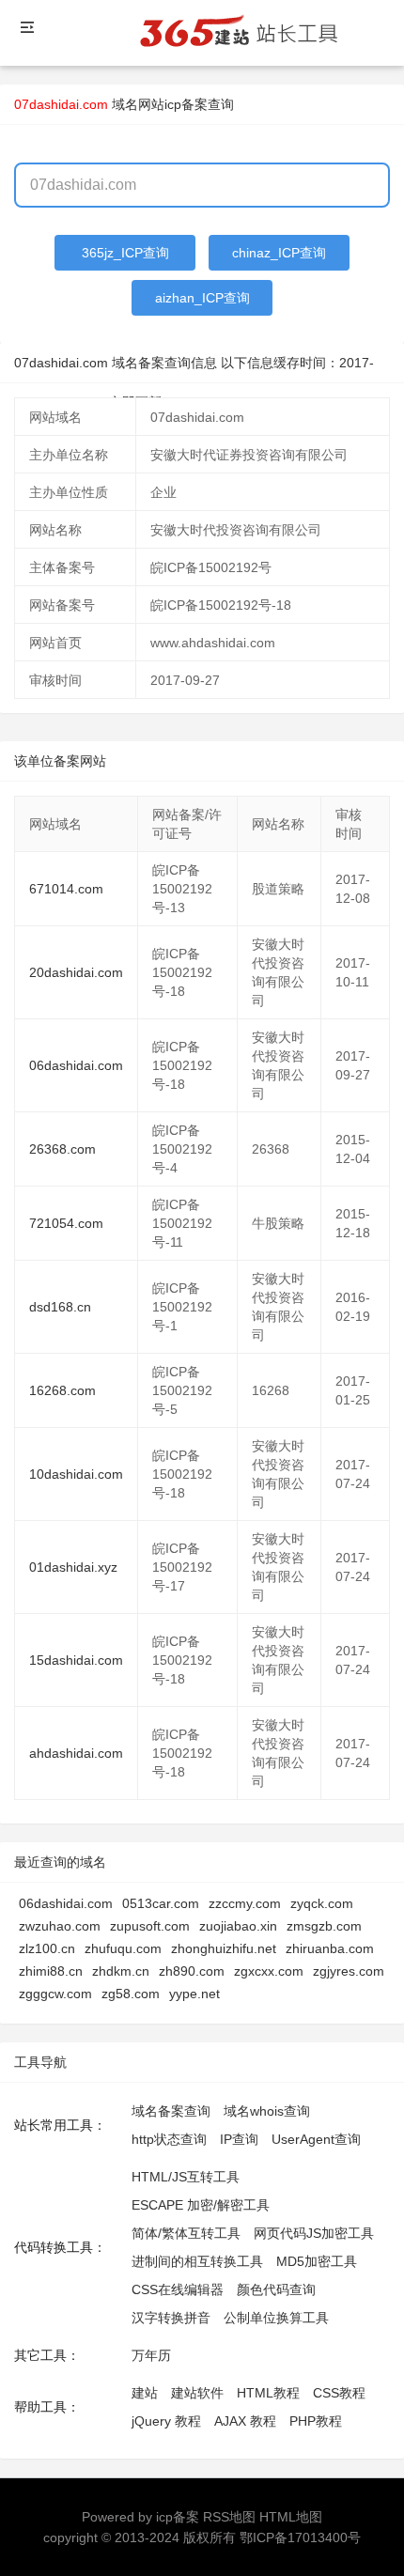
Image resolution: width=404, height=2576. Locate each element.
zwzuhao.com (60, 1926)
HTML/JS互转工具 (186, 2177)
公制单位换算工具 (276, 2318)
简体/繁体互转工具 (186, 2233)
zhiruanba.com (330, 1948)
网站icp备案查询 (186, 104)
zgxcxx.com (269, 1971)
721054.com (66, 1223)
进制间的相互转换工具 (197, 2261)
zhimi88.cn (51, 1971)
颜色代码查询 (276, 2289)
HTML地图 (291, 2517)
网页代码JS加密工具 (314, 2233)
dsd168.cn (60, 1307)
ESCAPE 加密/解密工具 (201, 2205)
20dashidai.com (76, 972)
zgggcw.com (55, 1994)
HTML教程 (268, 2393)
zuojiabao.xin (238, 1926)
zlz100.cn (47, 1948)
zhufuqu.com (123, 1948)
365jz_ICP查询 (125, 253)
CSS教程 (339, 2393)
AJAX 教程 (245, 2421)
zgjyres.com (349, 1971)
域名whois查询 (267, 2111)
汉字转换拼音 (171, 2318)
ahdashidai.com (76, 1753)
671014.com (66, 889)
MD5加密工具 (317, 2261)
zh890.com (192, 1971)
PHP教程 (316, 2421)
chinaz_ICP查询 (279, 253)
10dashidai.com (76, 1474)
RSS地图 (229, 2517)
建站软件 (197, 2393)
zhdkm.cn (121, 1971)
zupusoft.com (150, 1926)
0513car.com (161, 1903)
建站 (145, 2393)
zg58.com (131, 1994)
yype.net (194, 1994)
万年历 (151, 2355)
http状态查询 (169, 2139)
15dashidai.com (76, 1660)
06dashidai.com (76, 1065)
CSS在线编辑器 (178, 2289)
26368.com (62, 1149)
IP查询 (239, 2139)
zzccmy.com (245, 1903)
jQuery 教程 (166, 2421)
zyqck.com (322, 1903)
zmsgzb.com (324, 1926)
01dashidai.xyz (73, 1567)
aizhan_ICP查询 (202, 298)
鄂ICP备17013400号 (300, 2537)
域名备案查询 (171, 2111)
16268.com (62, 1390)
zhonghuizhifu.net (224, 1948)
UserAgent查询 (316, 2139)
